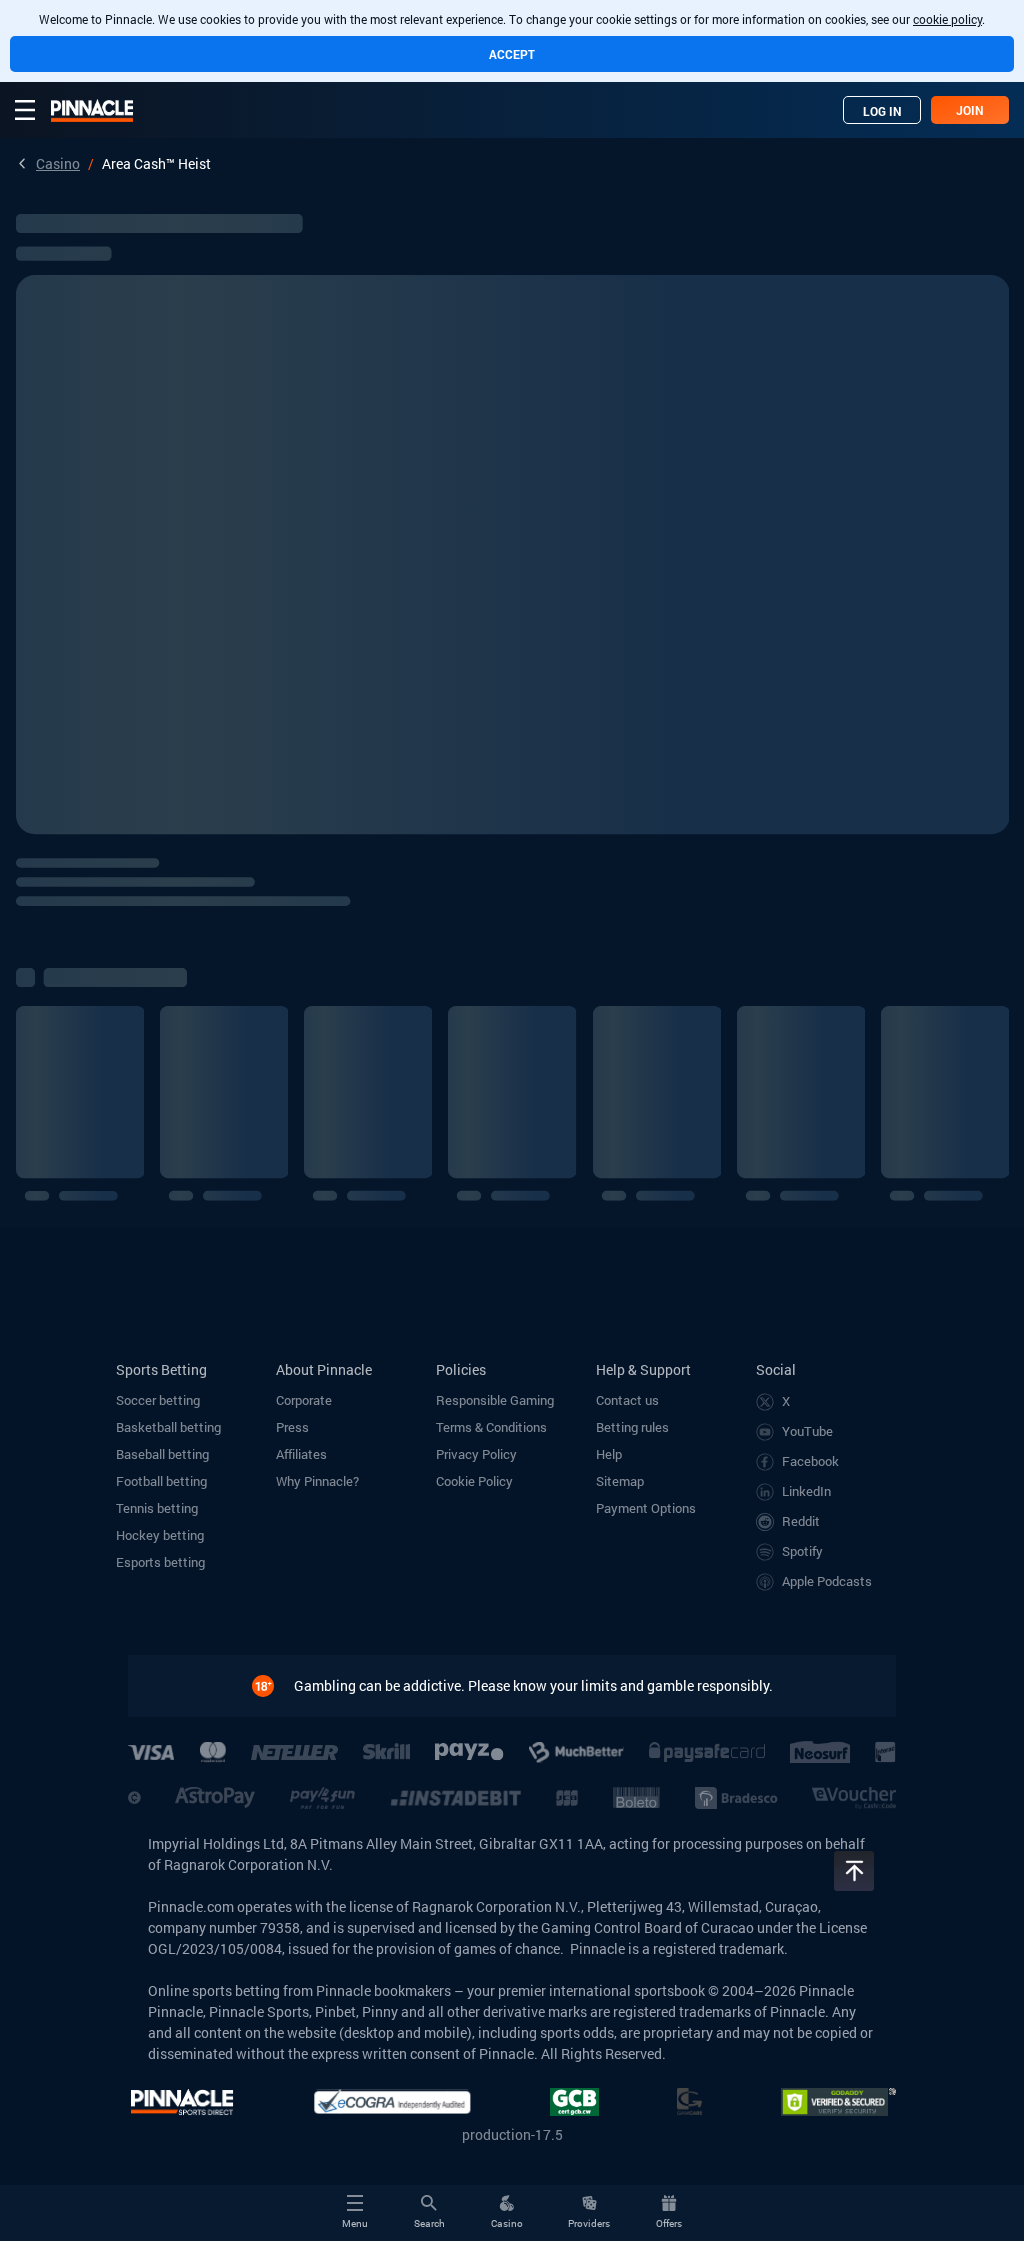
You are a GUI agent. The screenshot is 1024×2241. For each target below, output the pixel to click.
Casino (58, 163)
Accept (512, 54)
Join (970, 110)
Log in (882, 111)
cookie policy (947, 19)
